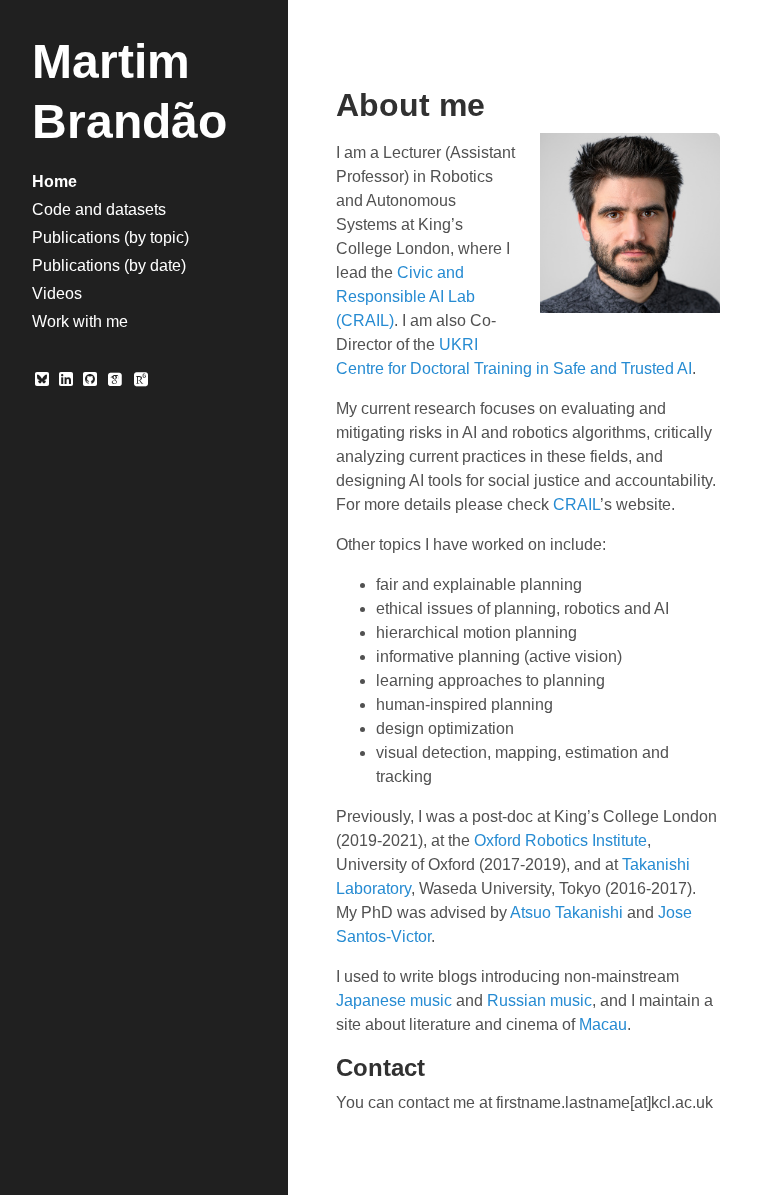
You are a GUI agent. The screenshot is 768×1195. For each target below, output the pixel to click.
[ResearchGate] (137, 379)
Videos (57, 293)
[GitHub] (90, 379)
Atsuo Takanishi (566, 912)
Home (54, 181)
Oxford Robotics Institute (560, 840)
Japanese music (394, 1000)
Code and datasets (99, 209)
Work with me (80, 321)
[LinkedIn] (66, 379)
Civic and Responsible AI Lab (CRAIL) (405, 296)
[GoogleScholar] (113, 379)
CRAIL (576, 504)
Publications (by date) (109, 265)
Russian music (539, 1000)
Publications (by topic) (110, 237)
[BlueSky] (42, 379)
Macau (603, 1024)
